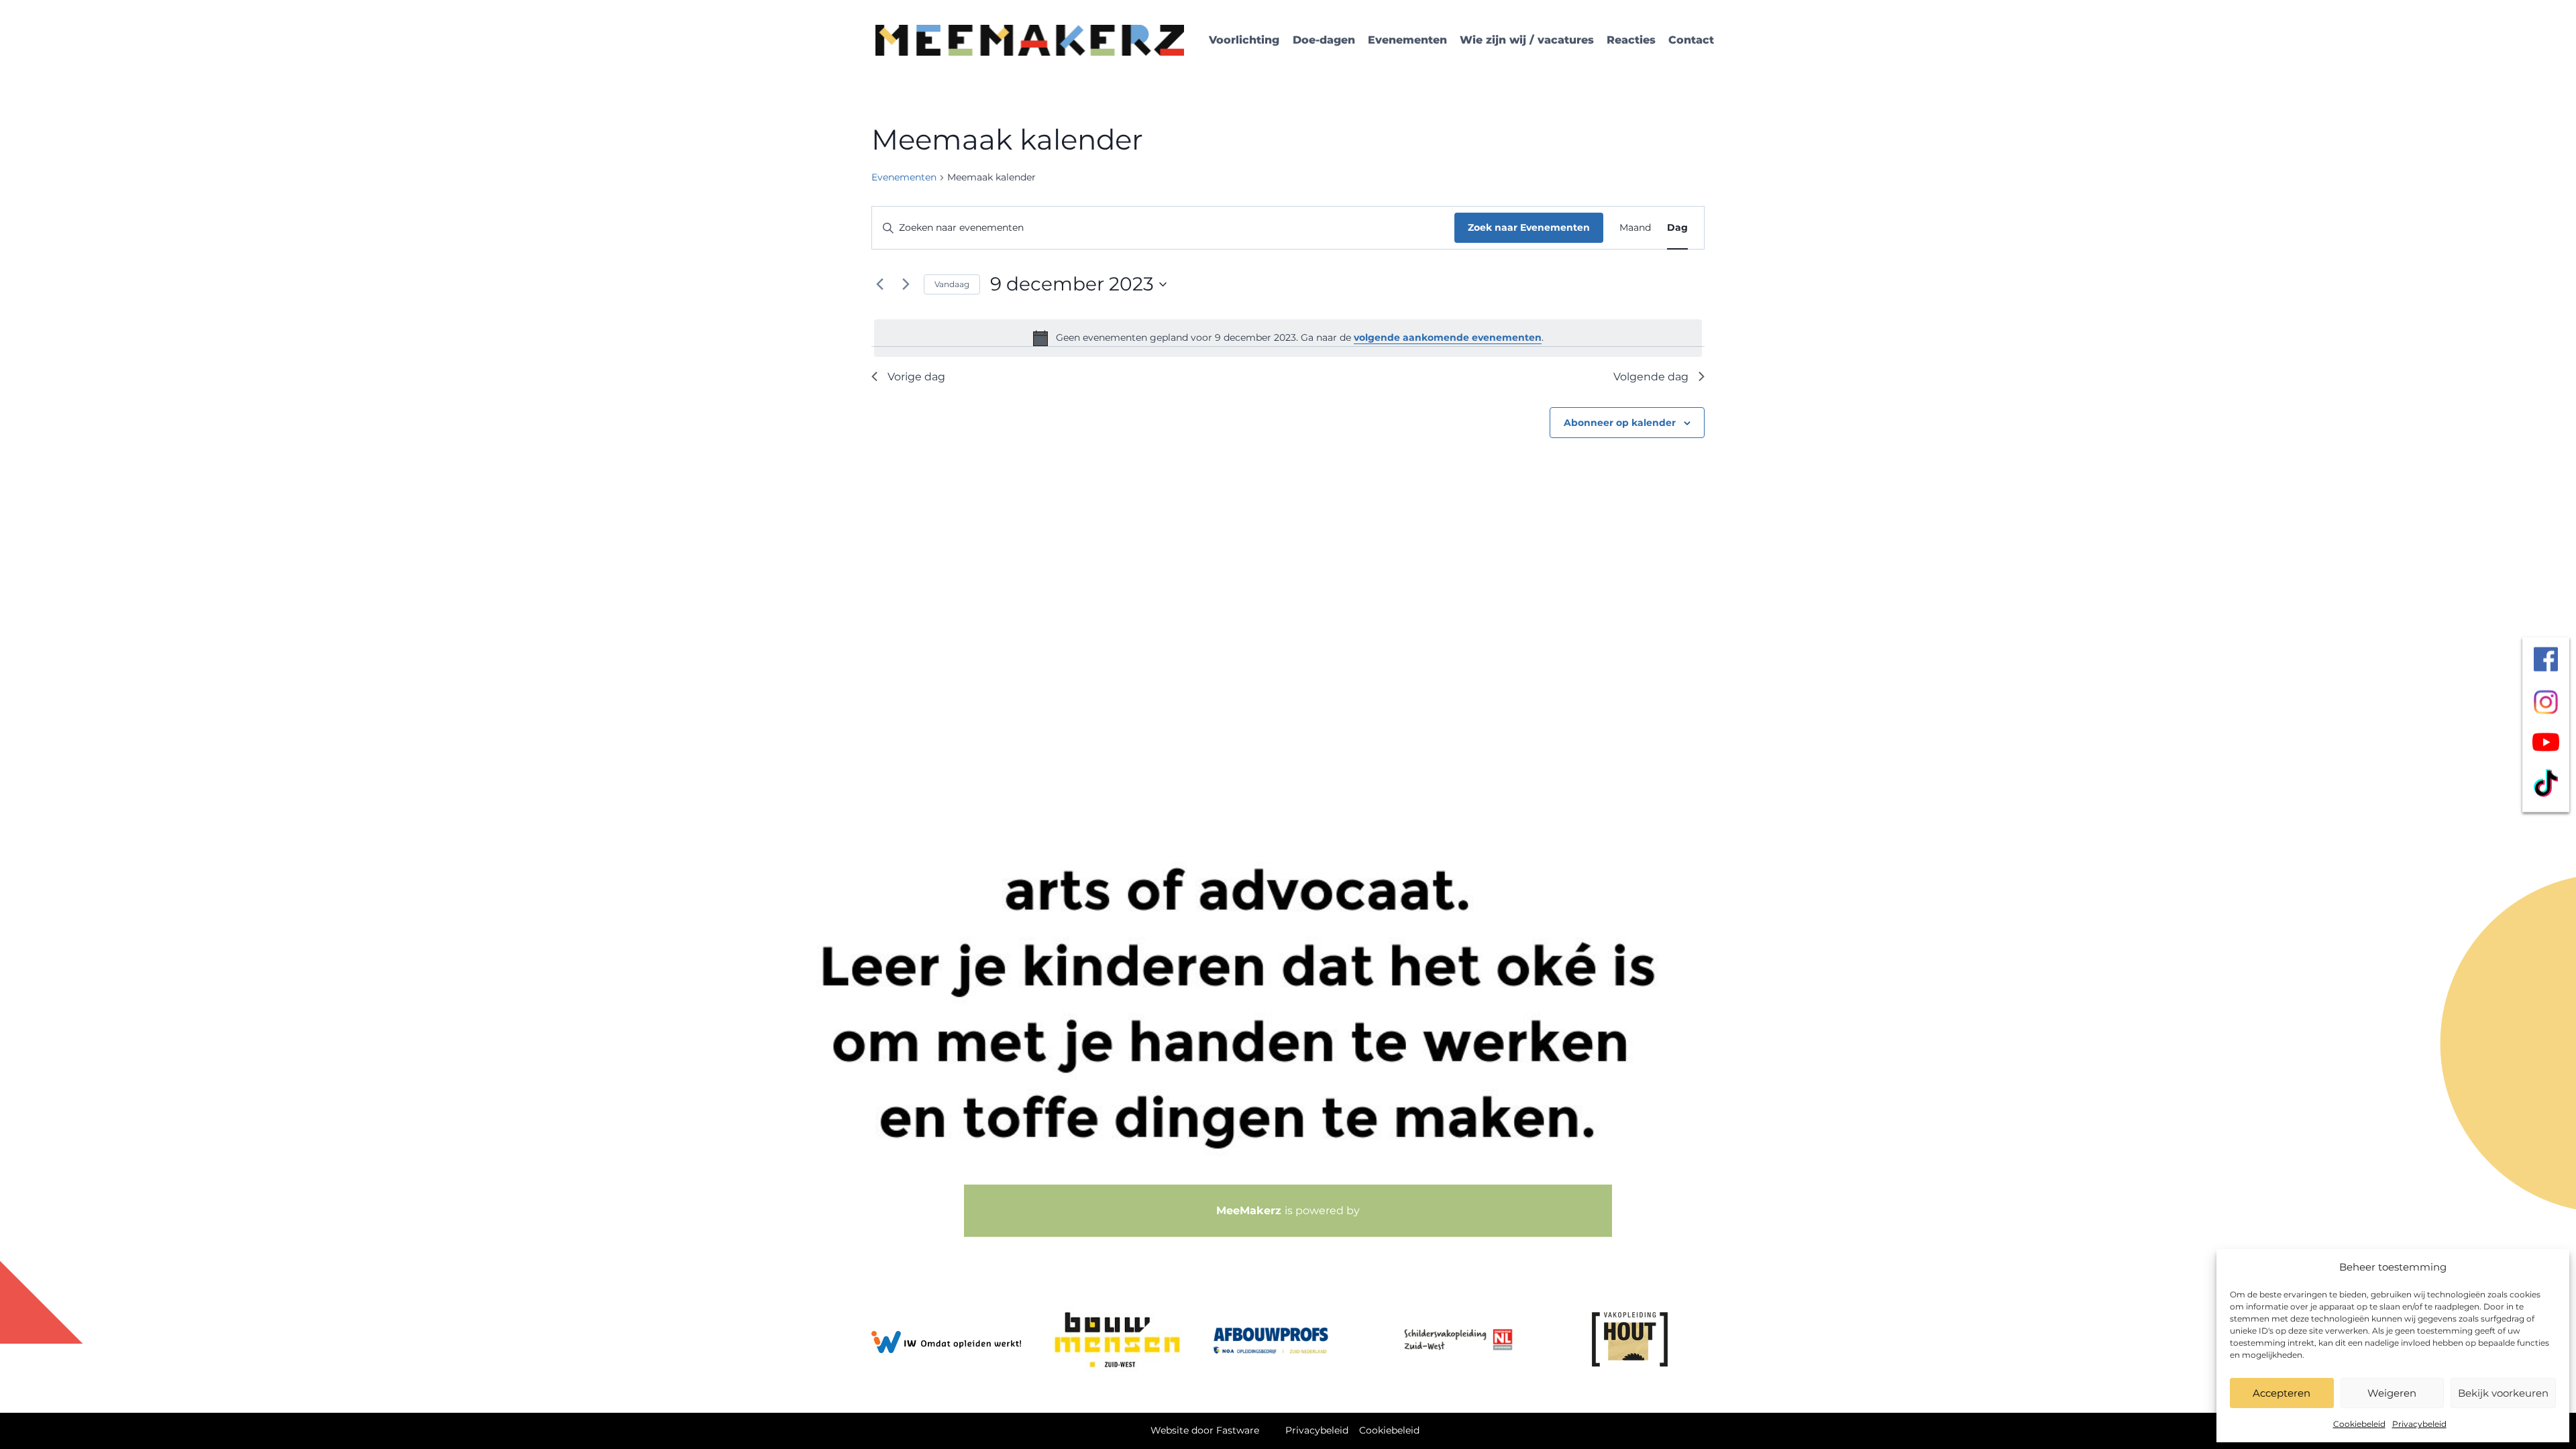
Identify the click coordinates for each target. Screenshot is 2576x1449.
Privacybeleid (2419, 1424)
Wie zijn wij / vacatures (1527, 40)
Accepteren (2282, 1393)
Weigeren (2392, 1393)
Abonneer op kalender (1620, 423)
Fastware (1238, 1430)
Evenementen (1407, 40)
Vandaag (952, 284)
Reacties (1631, 40)
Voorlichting (1244, 40)
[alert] (1288, 338)
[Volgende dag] (906, 284)
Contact (1691, 40)
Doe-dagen (1324, 40)
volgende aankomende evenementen (1448, 337)
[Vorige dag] (879, 284)
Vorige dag (916, 377)
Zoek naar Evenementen (1529, 227)
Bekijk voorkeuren (2503, 1393)
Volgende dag (1651, 377)
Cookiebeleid (2359, 1424)
